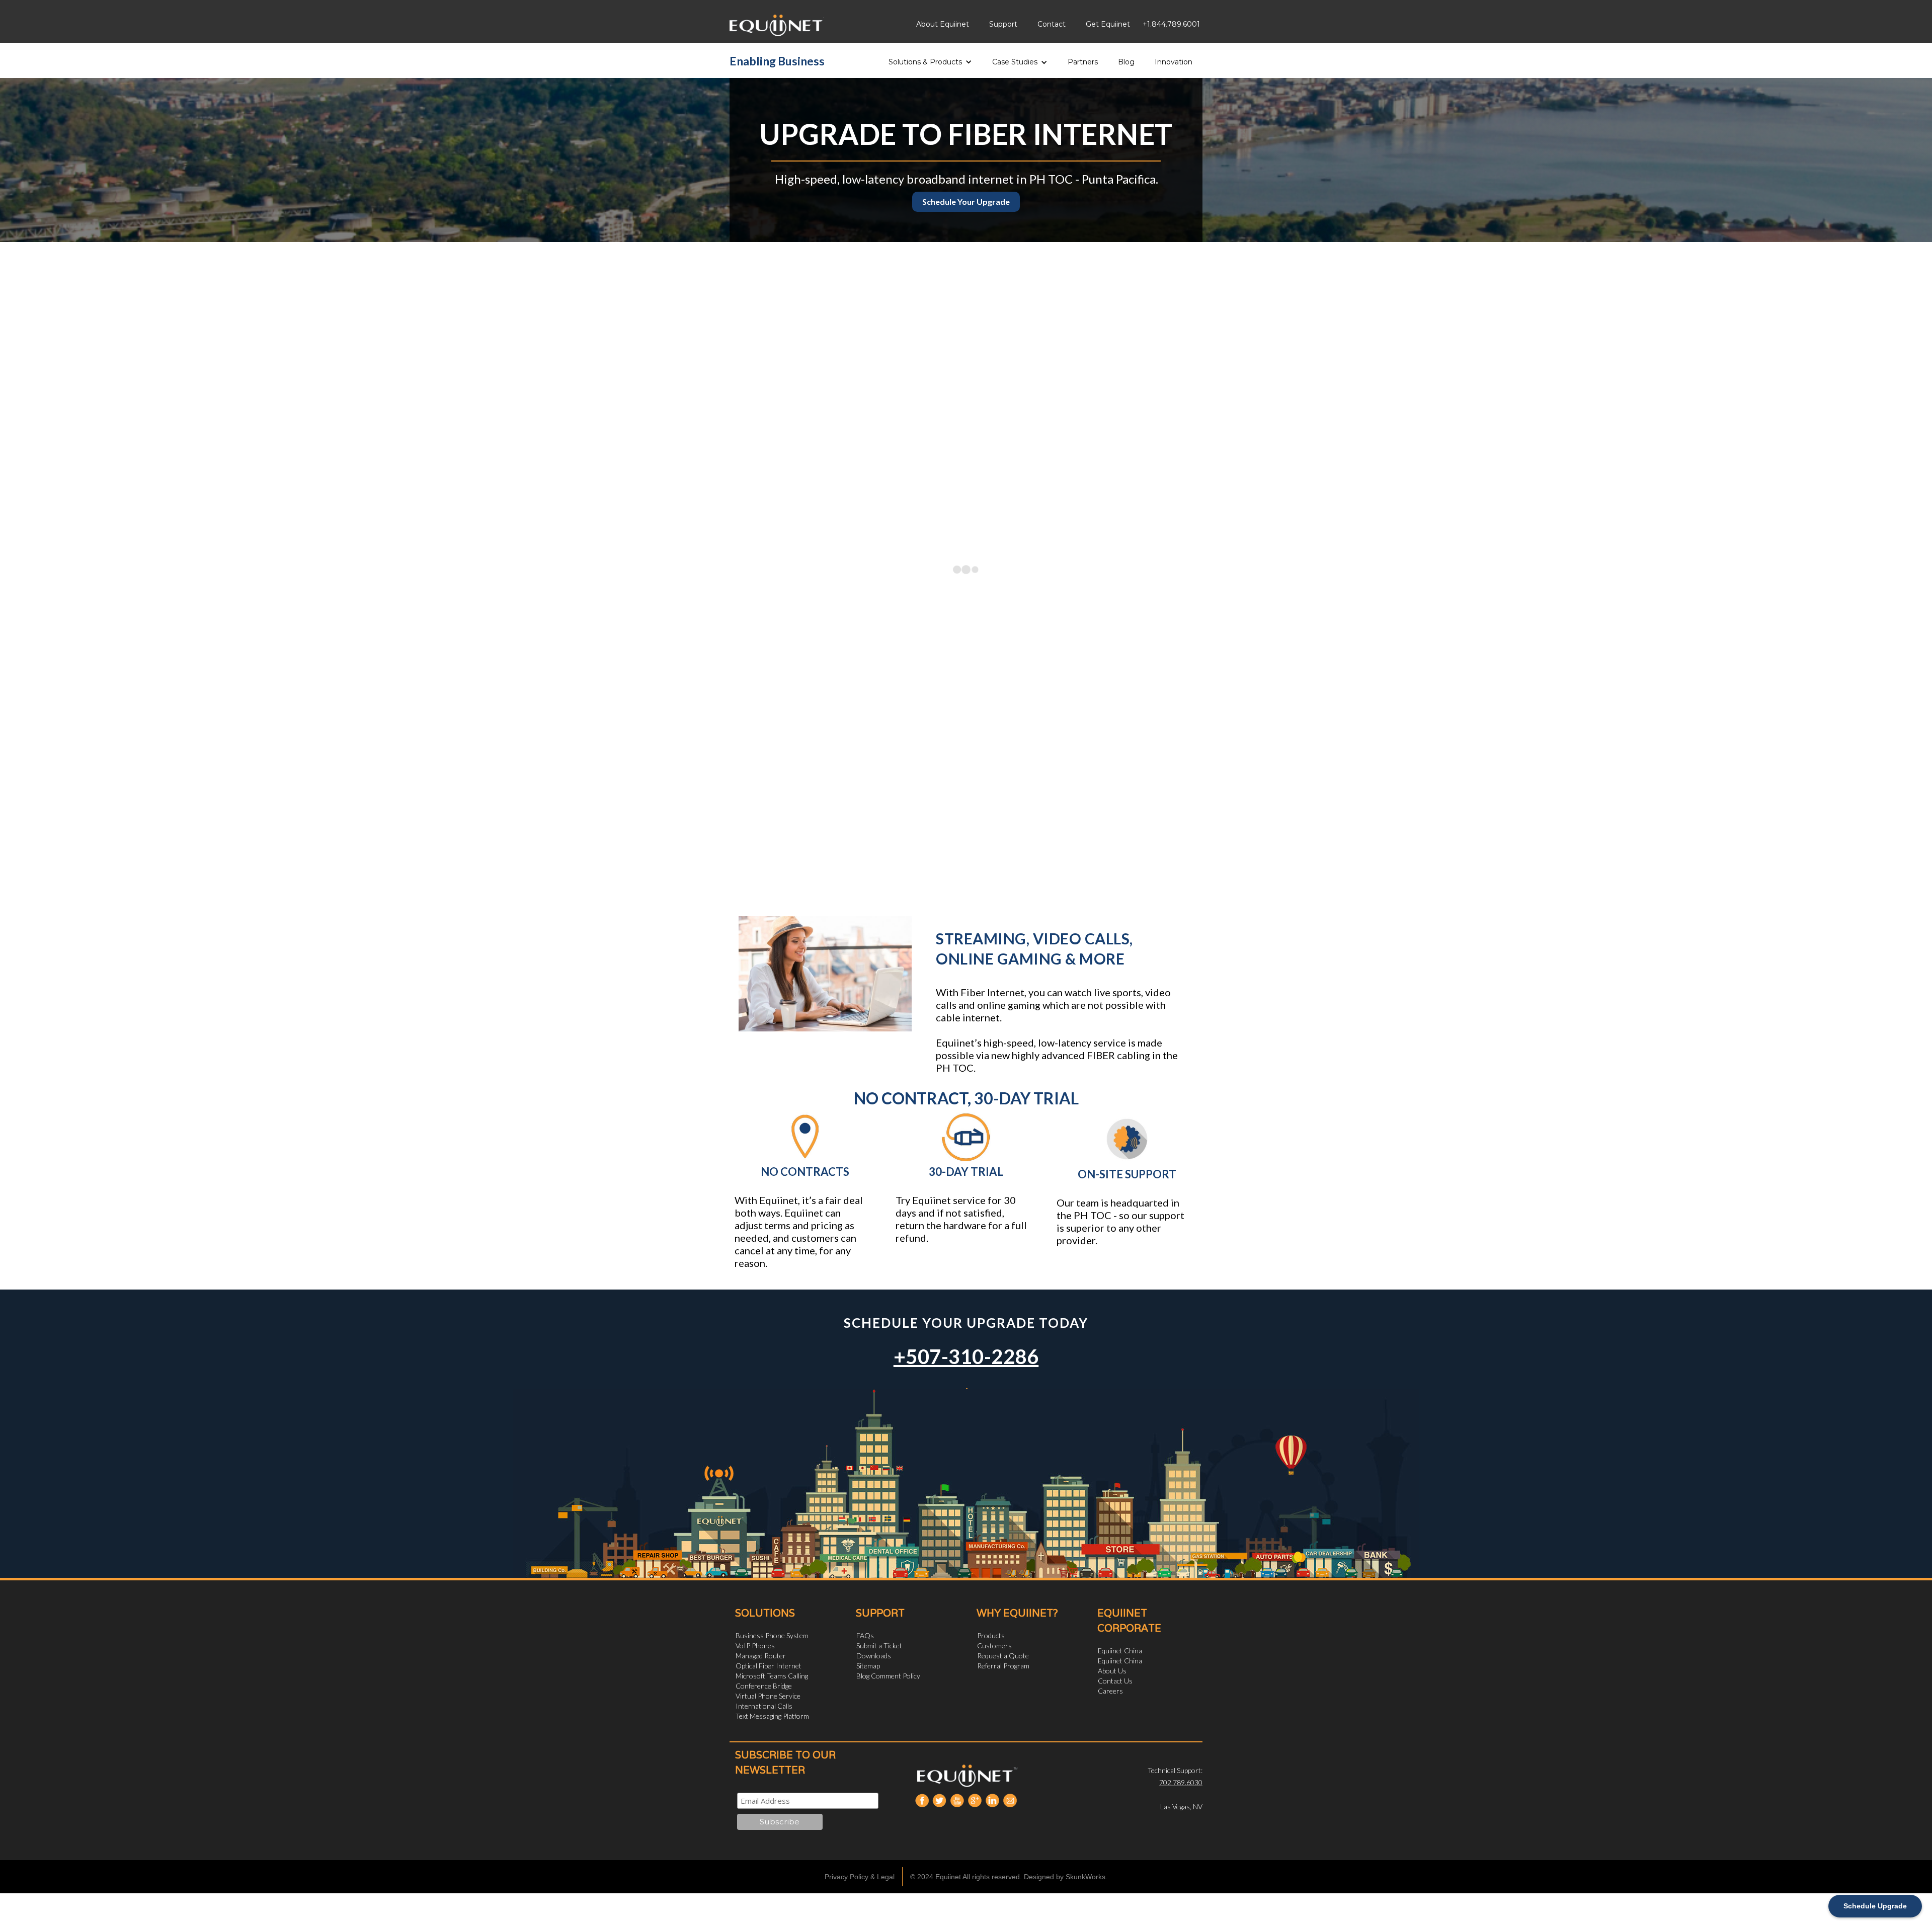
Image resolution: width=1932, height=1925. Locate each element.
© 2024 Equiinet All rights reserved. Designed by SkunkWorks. (1009, 1877)
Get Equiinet (1108, 24)
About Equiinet (943, 24)
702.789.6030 (1181, 1782)
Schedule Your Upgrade (966, 202)
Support (1003, 24)
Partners (1083, 62)
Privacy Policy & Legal (860, 1877)
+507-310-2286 (966, 1356)
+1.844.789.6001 (1171, 24)
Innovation (1174, 62)
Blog (1126, 62)
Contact (1052, 24)
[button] (930, 59)
